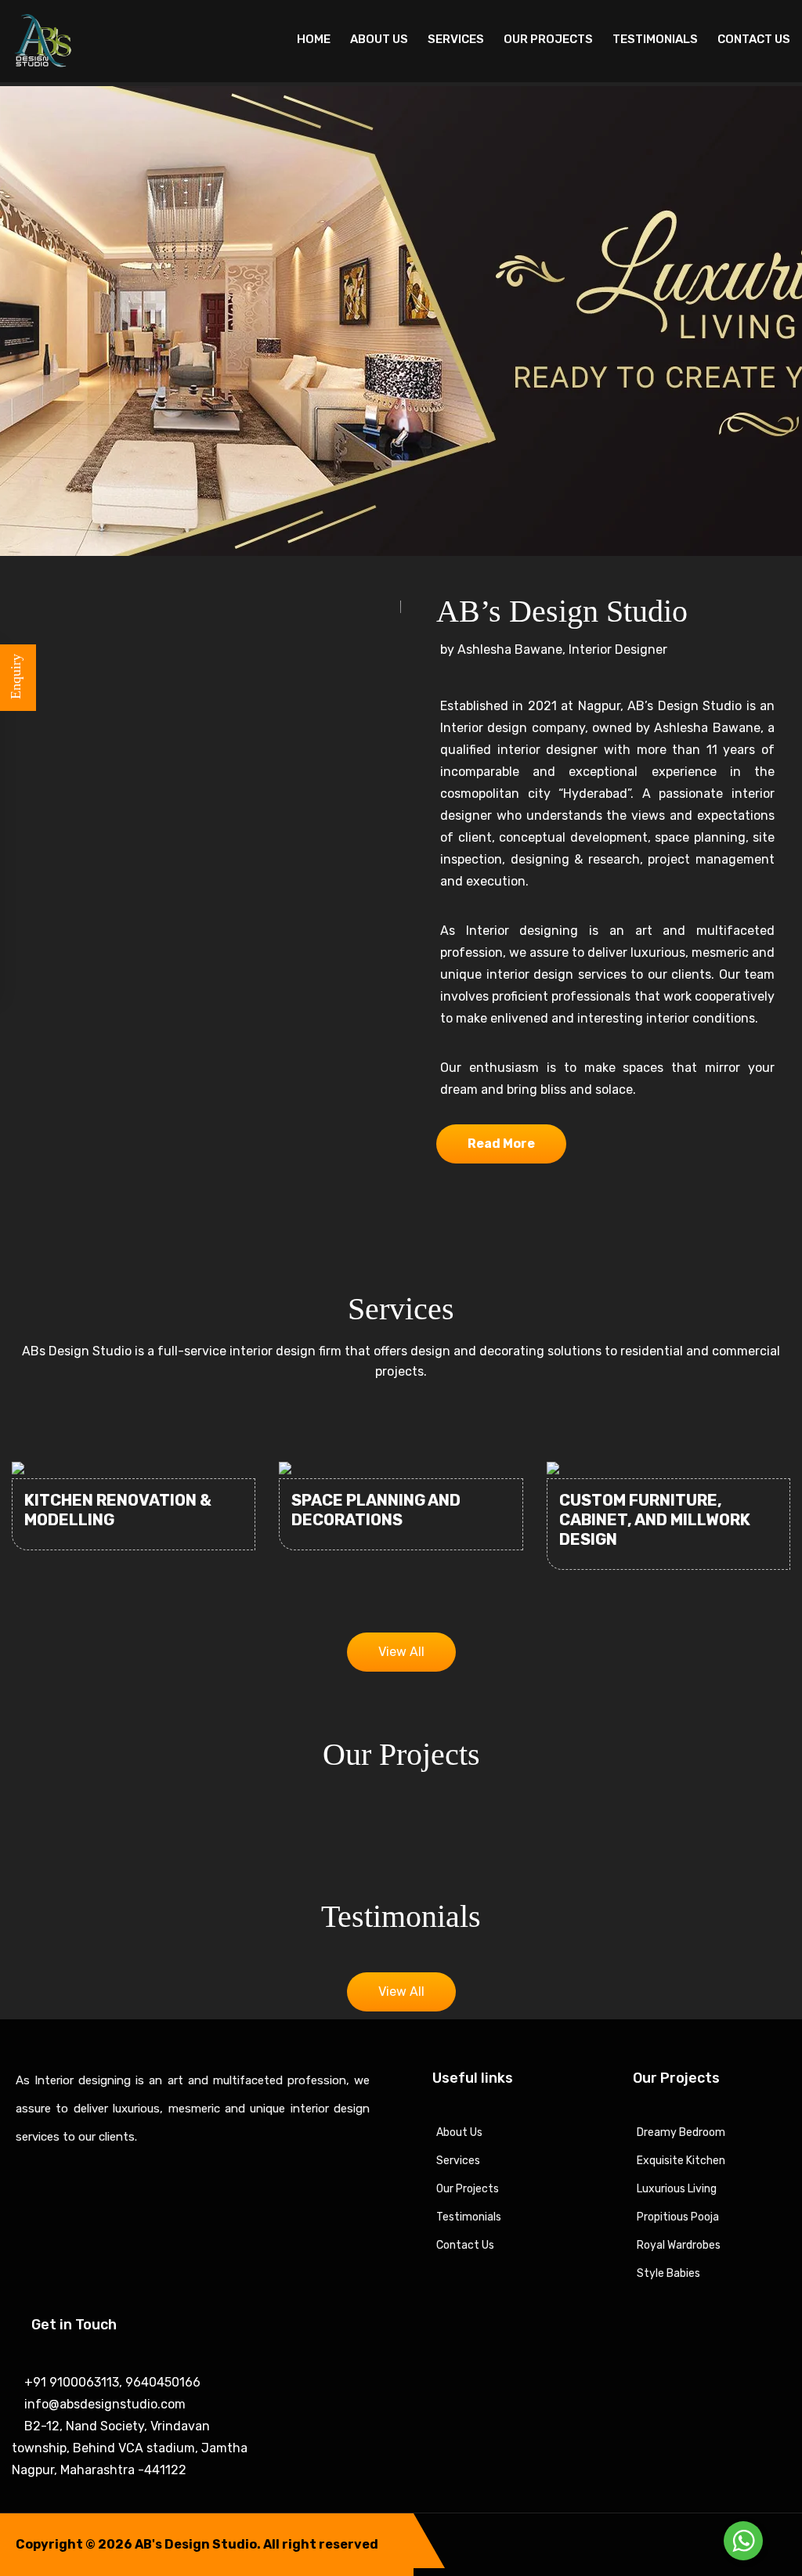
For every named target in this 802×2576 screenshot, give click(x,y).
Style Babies (668, 2273)
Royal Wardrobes (679, 2245)
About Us (379, 39)
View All (401, 1652)
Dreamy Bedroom (681, 2132)
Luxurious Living (677, 2189)
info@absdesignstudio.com (103, 2404)
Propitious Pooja (678, 2217)
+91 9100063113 (70, 2382)
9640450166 (161, 2382)
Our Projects (548, 39)
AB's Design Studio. (198, 2544)
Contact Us (754, 39)
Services (456, 39)
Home (314, 39)
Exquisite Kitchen (681, 2161)
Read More (501, 1144)
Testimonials (655, 39)
